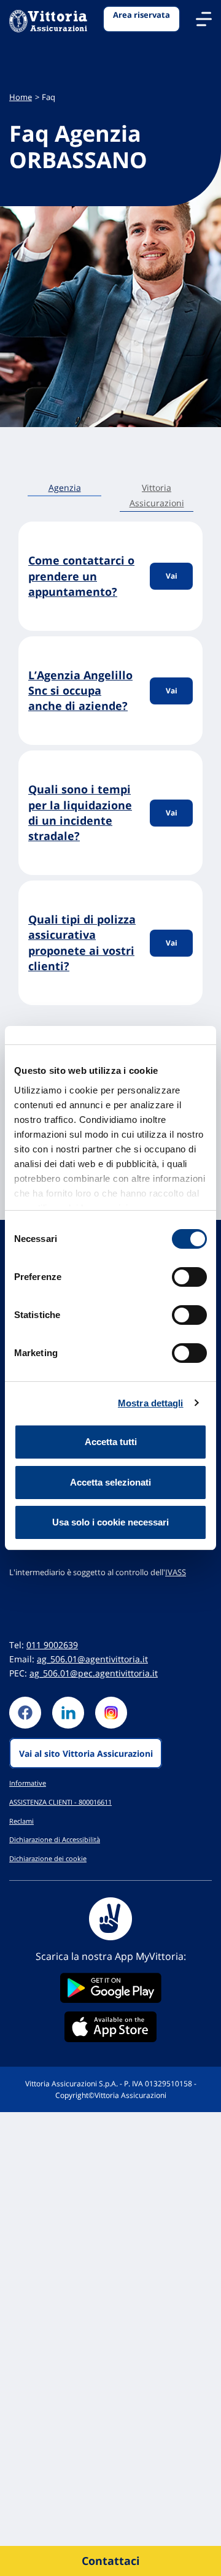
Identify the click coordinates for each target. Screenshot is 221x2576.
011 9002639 (52, 1645)
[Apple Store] (110, 2027)
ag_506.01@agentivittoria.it (92, 1659)
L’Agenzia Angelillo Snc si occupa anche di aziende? (80, 690)
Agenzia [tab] (65, 488)
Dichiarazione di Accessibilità (55, 1839)
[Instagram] (111, 1713)
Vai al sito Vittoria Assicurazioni (86, 1753)
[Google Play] (110, 1988)
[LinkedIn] (68, 1713)
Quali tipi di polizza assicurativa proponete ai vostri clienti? (82, 943)
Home (21, 97)
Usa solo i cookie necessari (110, 1522)
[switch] (189, 1277)
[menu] (204, 19)
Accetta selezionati (110, 1482)
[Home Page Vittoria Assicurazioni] (48, 22)
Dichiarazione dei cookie (48, 1858)
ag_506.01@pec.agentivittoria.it (94, 1673)
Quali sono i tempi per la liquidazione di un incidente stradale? (80, 812)
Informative (28, 1783)
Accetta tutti (111, 1442)
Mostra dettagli (151, 1403)
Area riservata (142, 15)
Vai (172, 576)
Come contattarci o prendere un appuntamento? (81, 576)
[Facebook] (25, 1713)
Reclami (21, 1821)
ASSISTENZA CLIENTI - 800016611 (60, 1802)
